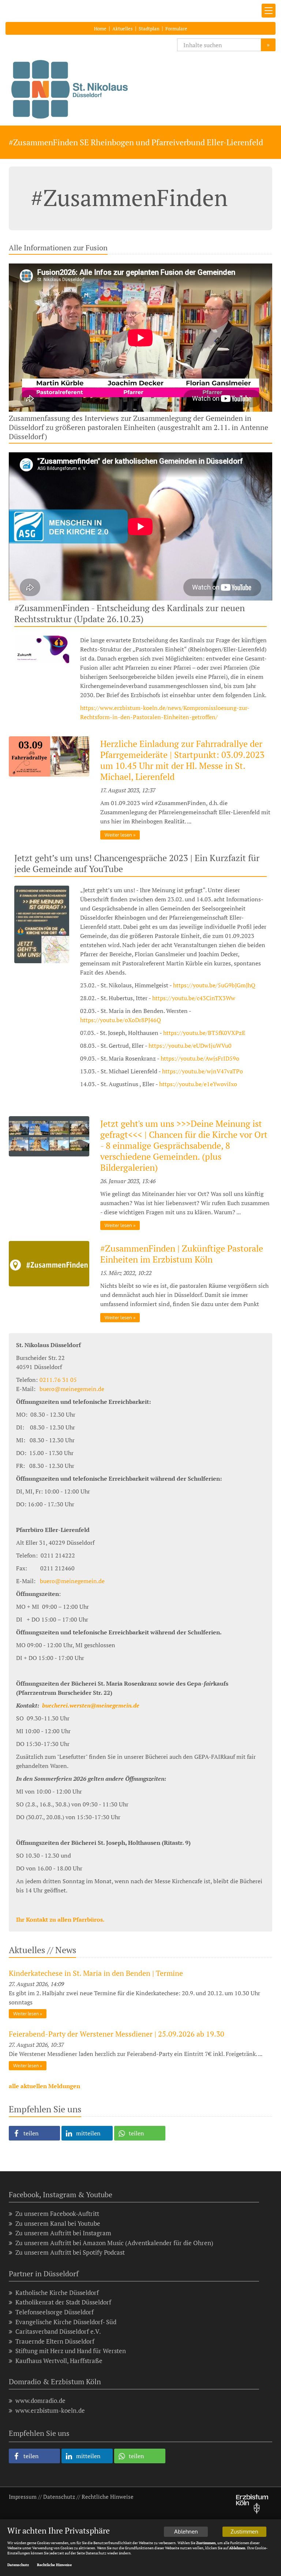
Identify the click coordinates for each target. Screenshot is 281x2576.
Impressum (23, 2497)
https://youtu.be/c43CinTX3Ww (194, 998)
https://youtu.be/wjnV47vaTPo (203, 1071)
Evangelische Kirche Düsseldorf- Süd (66, 2322)
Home (100, 29)
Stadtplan (149, 29)
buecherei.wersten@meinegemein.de (91, 1705)
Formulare (176, 29)
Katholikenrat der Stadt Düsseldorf (63, 2302)
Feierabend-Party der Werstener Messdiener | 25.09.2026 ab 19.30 (117, 2034)
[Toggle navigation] (269, 11)
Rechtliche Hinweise (108, 2497)
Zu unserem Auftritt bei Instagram (63, 2233)
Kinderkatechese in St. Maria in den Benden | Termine (96, 1973)
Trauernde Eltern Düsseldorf (55, 2341)
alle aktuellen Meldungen (44, 2086)
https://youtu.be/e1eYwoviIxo (198, 1084)
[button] (34, 2133)
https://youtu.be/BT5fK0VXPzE (204, 1033)
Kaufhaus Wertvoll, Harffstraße (59, 2361)
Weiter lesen (118, 835)
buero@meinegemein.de (72, 1581)
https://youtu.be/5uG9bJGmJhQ (214, 985)
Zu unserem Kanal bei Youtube (58, 2223)
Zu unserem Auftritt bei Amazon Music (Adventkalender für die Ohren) (114, 2243)
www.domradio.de (40, 2401)
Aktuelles (123, 29)
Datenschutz (59, 2497)
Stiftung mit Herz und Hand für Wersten (71, 2351)
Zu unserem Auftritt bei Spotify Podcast (70, 2252)
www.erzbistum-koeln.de (50, 2410)
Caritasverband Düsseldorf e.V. (58, 2331)
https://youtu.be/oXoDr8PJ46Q (121, 1020)
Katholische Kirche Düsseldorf (57, 2293)
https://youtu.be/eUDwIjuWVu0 (190, 1046)
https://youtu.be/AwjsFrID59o (200, 1058)
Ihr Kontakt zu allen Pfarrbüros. (60, 1919)
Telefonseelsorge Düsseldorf (55, 2312)
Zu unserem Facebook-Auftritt (57, 2214)
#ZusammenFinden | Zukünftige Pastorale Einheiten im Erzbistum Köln (182, 1254)
